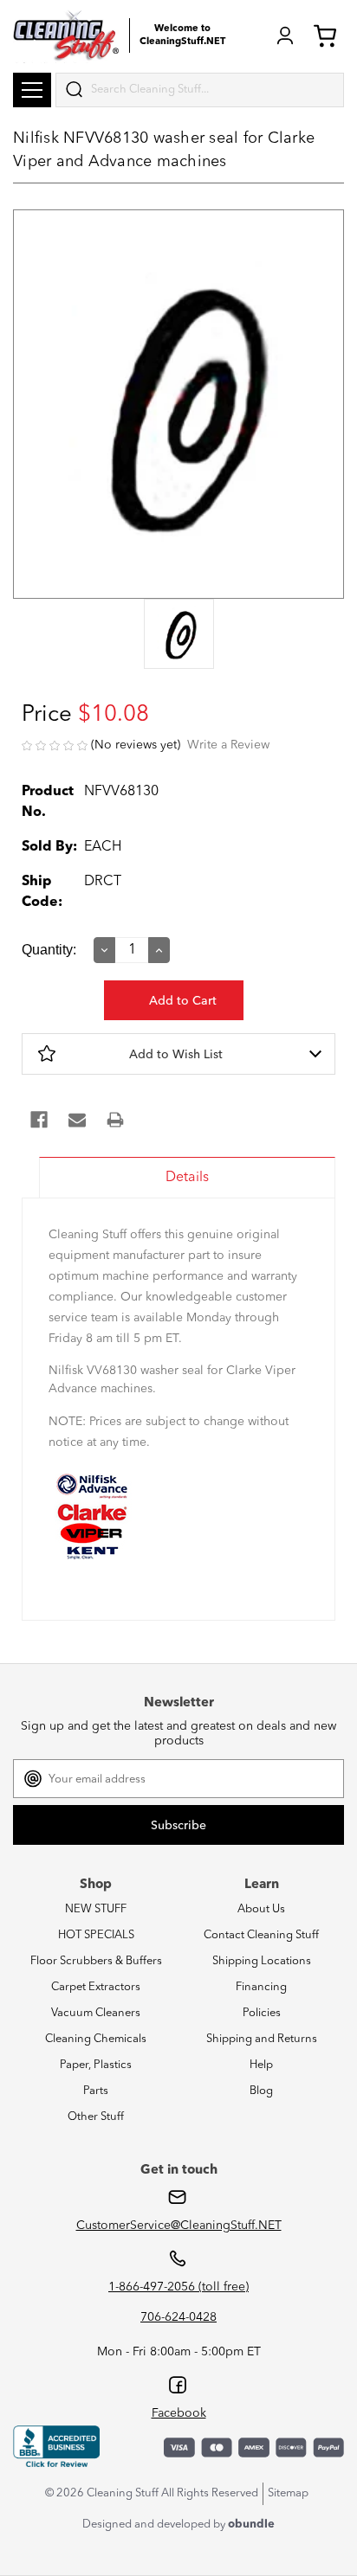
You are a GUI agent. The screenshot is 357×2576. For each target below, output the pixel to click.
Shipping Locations (262, 1961)
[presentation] (178, 636)
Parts (96, 2091)
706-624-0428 (178, 2317)
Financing (261, 1987)
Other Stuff (96, 2117)
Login (285, 35)
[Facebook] (39, 1120)
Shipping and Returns (262, 2039)
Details (187, 1178)
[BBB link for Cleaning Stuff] (56, 2447)
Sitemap (288, 2493)
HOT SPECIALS (96, 1935)
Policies (262, 2013)
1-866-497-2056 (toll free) (178, 2287)
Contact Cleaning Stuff (261, 1935)
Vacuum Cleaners (96, 2013)
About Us (261, 1909)
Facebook (179, 2413)
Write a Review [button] (228, 745)
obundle (251, 2525)
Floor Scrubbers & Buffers (96, 1961)
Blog (261, 2091)
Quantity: (49, 950)
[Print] (115, 1120)
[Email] (77, 1120)
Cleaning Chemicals (96, 2039)
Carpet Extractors (96, 1987)
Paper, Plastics (96, 2065)
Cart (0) (328, 35)
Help (261, 2065)
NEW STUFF (96, 1909)
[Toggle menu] (32, 90)
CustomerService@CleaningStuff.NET (179, 2226)
